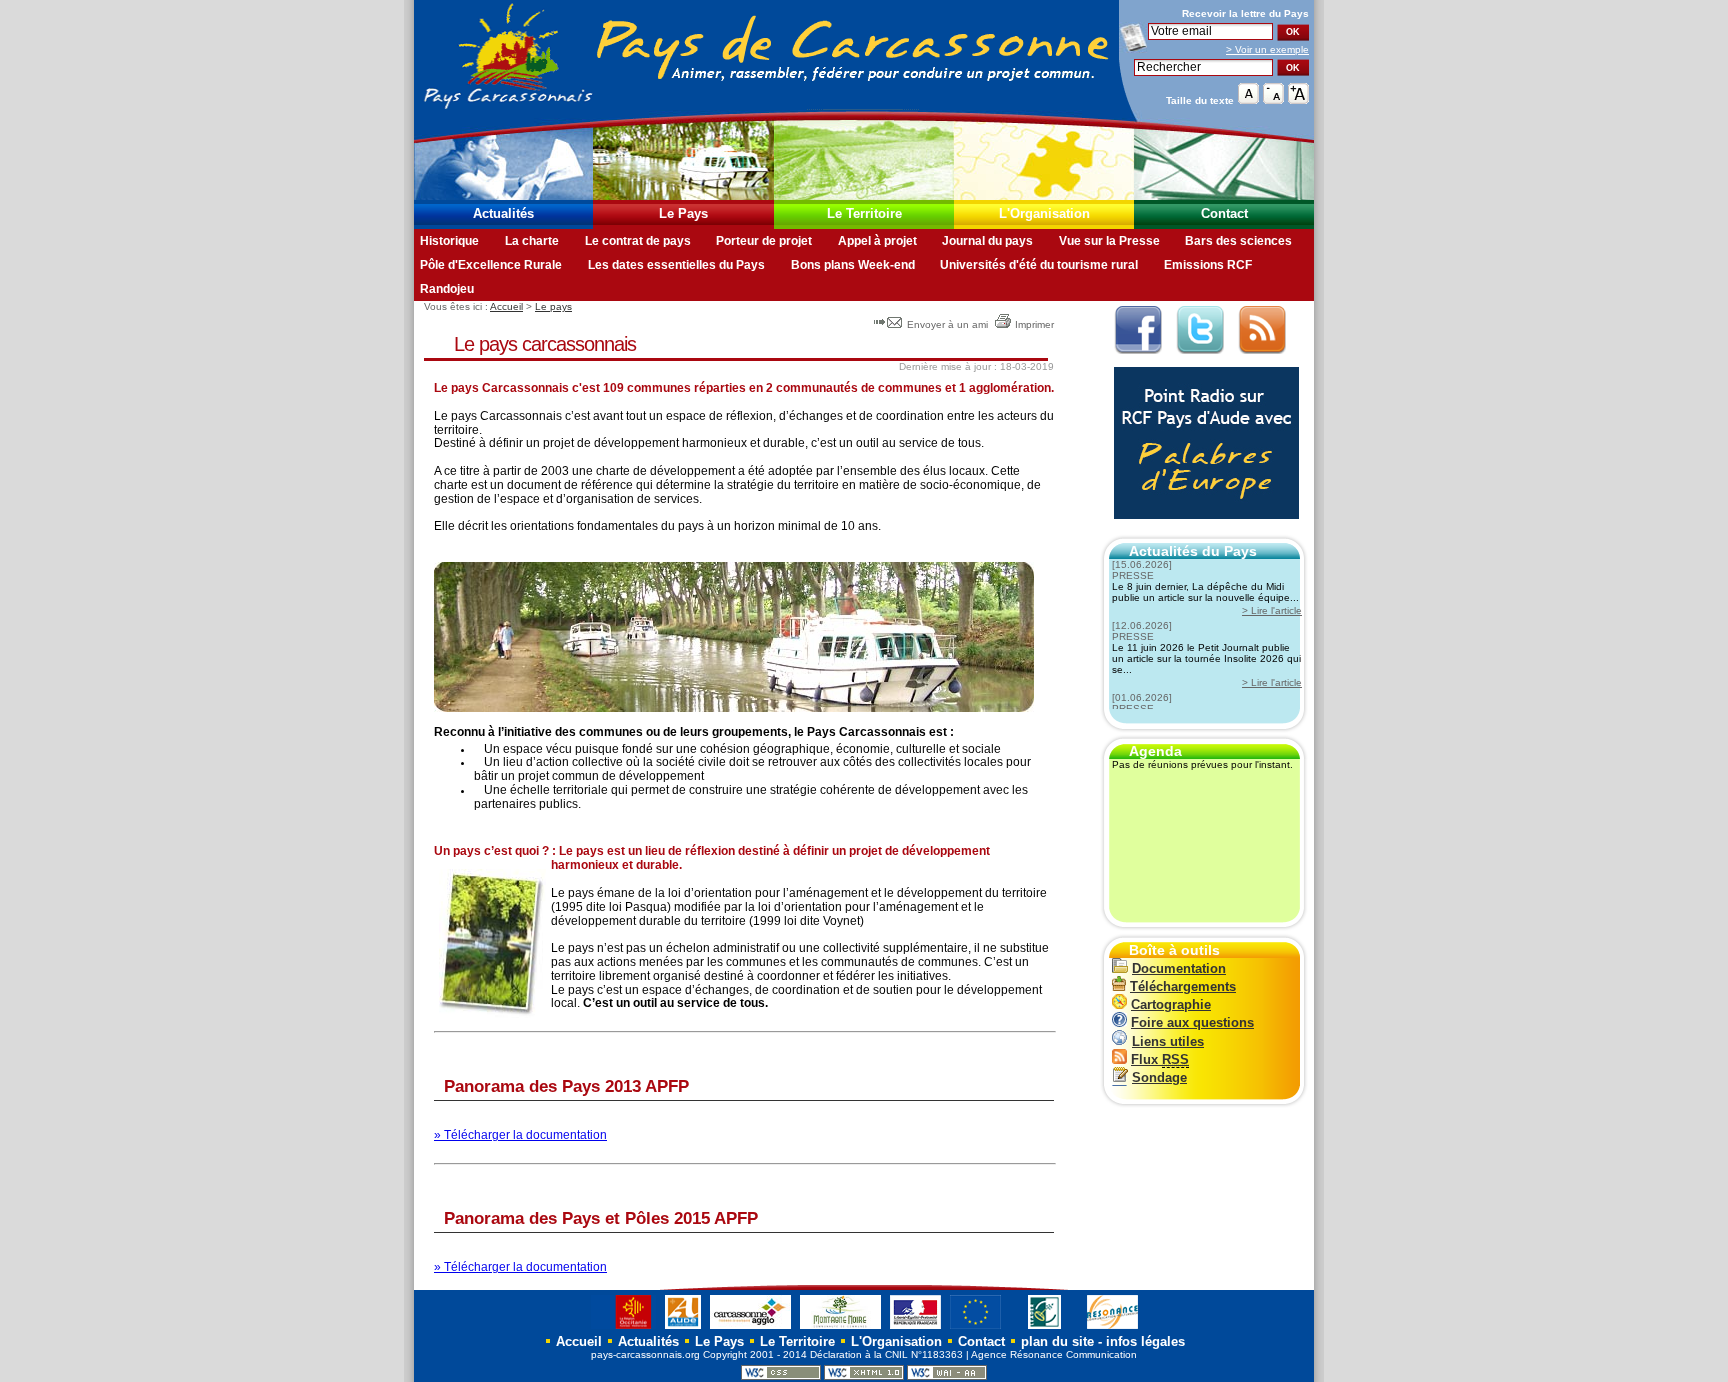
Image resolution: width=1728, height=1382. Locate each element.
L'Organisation (1044, 213)
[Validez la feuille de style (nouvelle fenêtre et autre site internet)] (781, 1376)
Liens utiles (1168, 1041)
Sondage (1159, 1077)
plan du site (1057, 1341)
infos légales (1145, 1341)
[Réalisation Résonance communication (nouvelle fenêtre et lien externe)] (1112, 1328)
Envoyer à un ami (947, 324)
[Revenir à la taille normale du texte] (1248, 99)
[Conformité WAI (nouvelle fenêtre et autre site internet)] (947, 1376)
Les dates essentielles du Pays (676, 265)
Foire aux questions (1192, 1022)
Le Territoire (864, 213)
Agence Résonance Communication (1054, 1354)
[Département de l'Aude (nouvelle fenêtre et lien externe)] (683, 1328)
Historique (449, 241)
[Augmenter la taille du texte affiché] (1298, 99)
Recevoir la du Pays (1245, 13)
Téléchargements (1183, 986)
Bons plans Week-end (853, 265)
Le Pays (683, 213)
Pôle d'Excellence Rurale (491, 265)
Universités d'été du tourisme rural (1039, 265)
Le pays (553, 306)
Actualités (503, 213)
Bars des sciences (1238, 241)
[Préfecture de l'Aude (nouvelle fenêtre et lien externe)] (915, 1328)
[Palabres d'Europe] (1201, 529)
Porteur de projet (764, 241)
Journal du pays (987, 241)
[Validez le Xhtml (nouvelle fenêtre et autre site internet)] (864, 1376)
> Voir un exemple (1267, 49)
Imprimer (1034, 324)
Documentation (1179, 968)
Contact (1224, 213)
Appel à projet (877, 241)
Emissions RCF (1208, 265)
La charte (532, 241)
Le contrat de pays (638, 241)
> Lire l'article (1272, 610)
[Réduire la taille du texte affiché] (1273, 99)
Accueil (506, 306)
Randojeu (447, 289)
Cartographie (1171, 1004)
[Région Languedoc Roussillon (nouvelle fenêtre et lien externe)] (623, 1328)
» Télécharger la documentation (520, 1135)
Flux (1160, 1059)
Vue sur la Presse (1109, 241)
